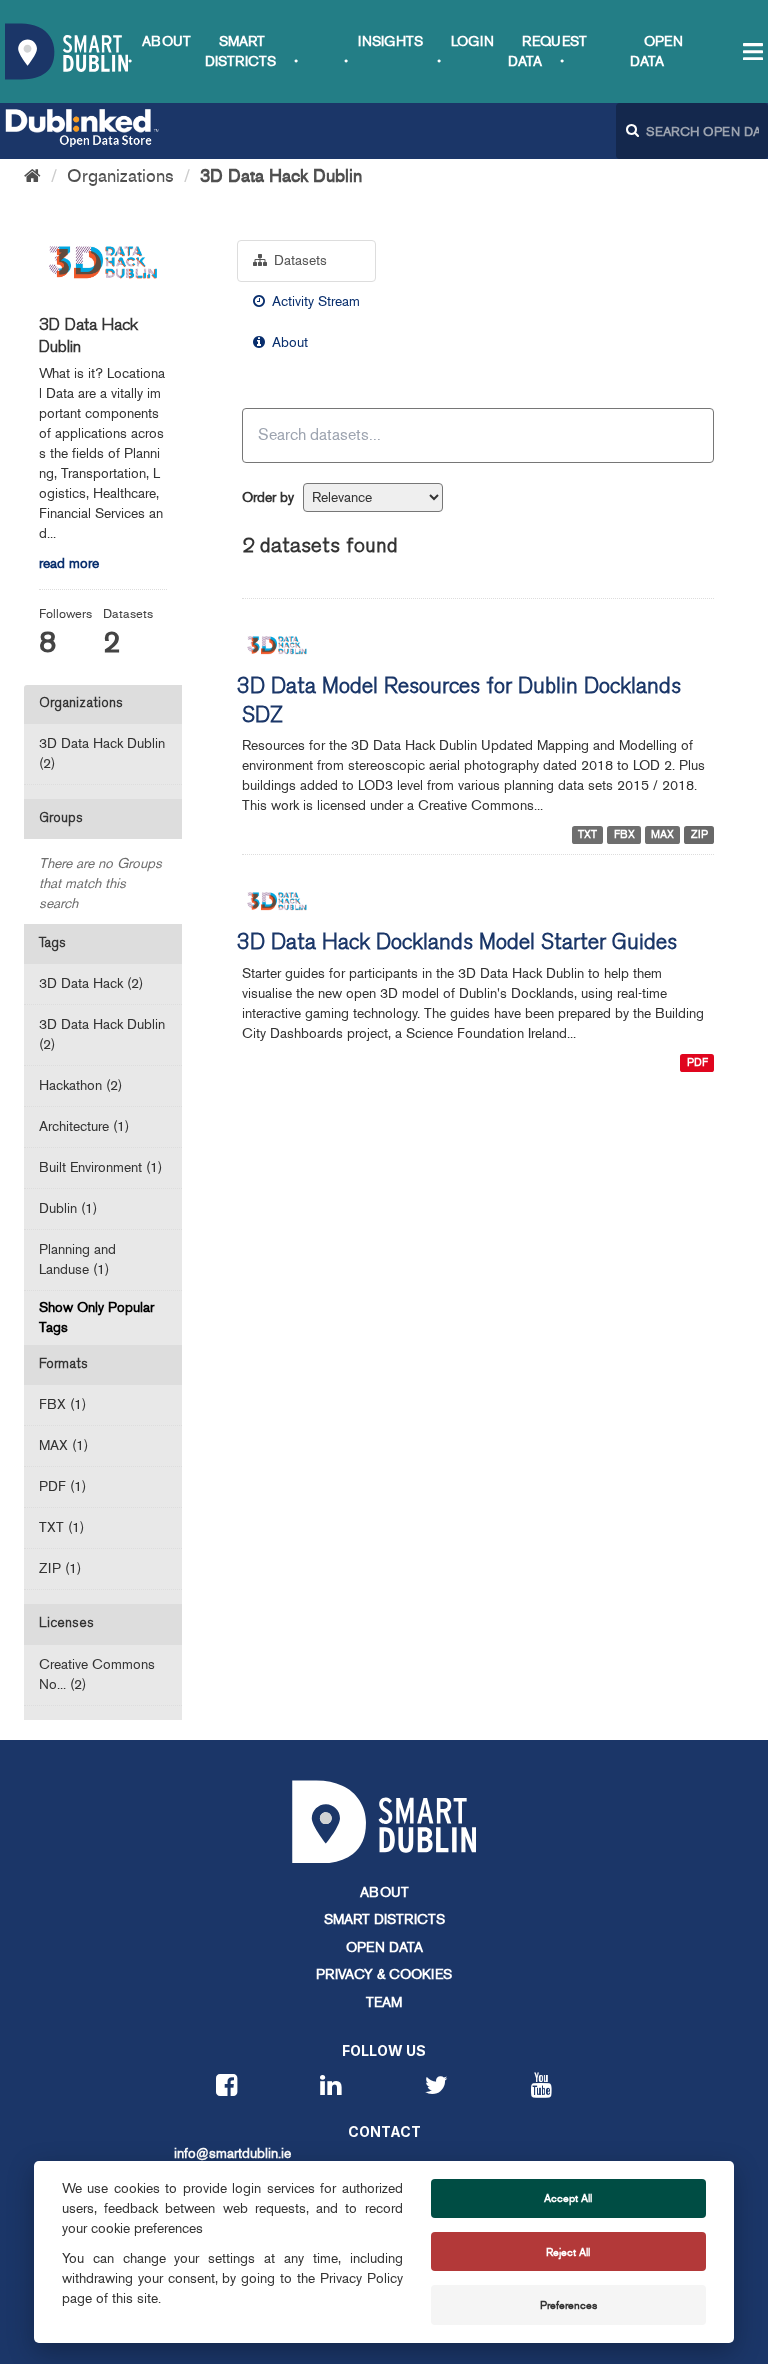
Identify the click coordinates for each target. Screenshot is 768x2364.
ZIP (699, 834)
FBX (624, 834)
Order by (268, 497)
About (166, 41)
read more (69, 563)
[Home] (32, 176)
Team (384, 2002)
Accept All (568, 2198)
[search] (685, 434)
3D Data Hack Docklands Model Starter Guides (457, 944)
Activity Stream (314, 301)
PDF (697, 1062)
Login (472, 41)
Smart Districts (384, 1919)
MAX (662, 834)
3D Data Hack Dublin (281, 176)
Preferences (568, 2305)
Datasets (298, 260)
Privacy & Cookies (384, 1974)
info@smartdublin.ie (232, 2153)
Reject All (568, 2252)
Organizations (120, 176)
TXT (587, 834)
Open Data (384, 1947)
